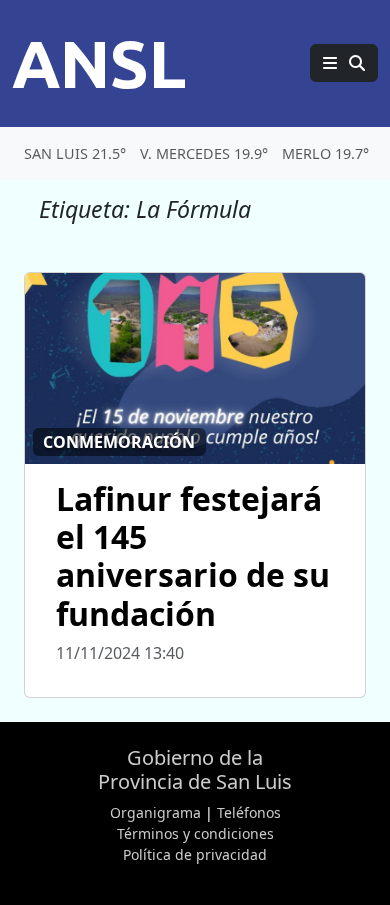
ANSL (99, 63)
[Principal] (344, 63)
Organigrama (155, 812)
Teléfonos (249, 812)
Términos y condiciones (195, 833)
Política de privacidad (195, 854)
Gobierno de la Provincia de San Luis (195, 769)
